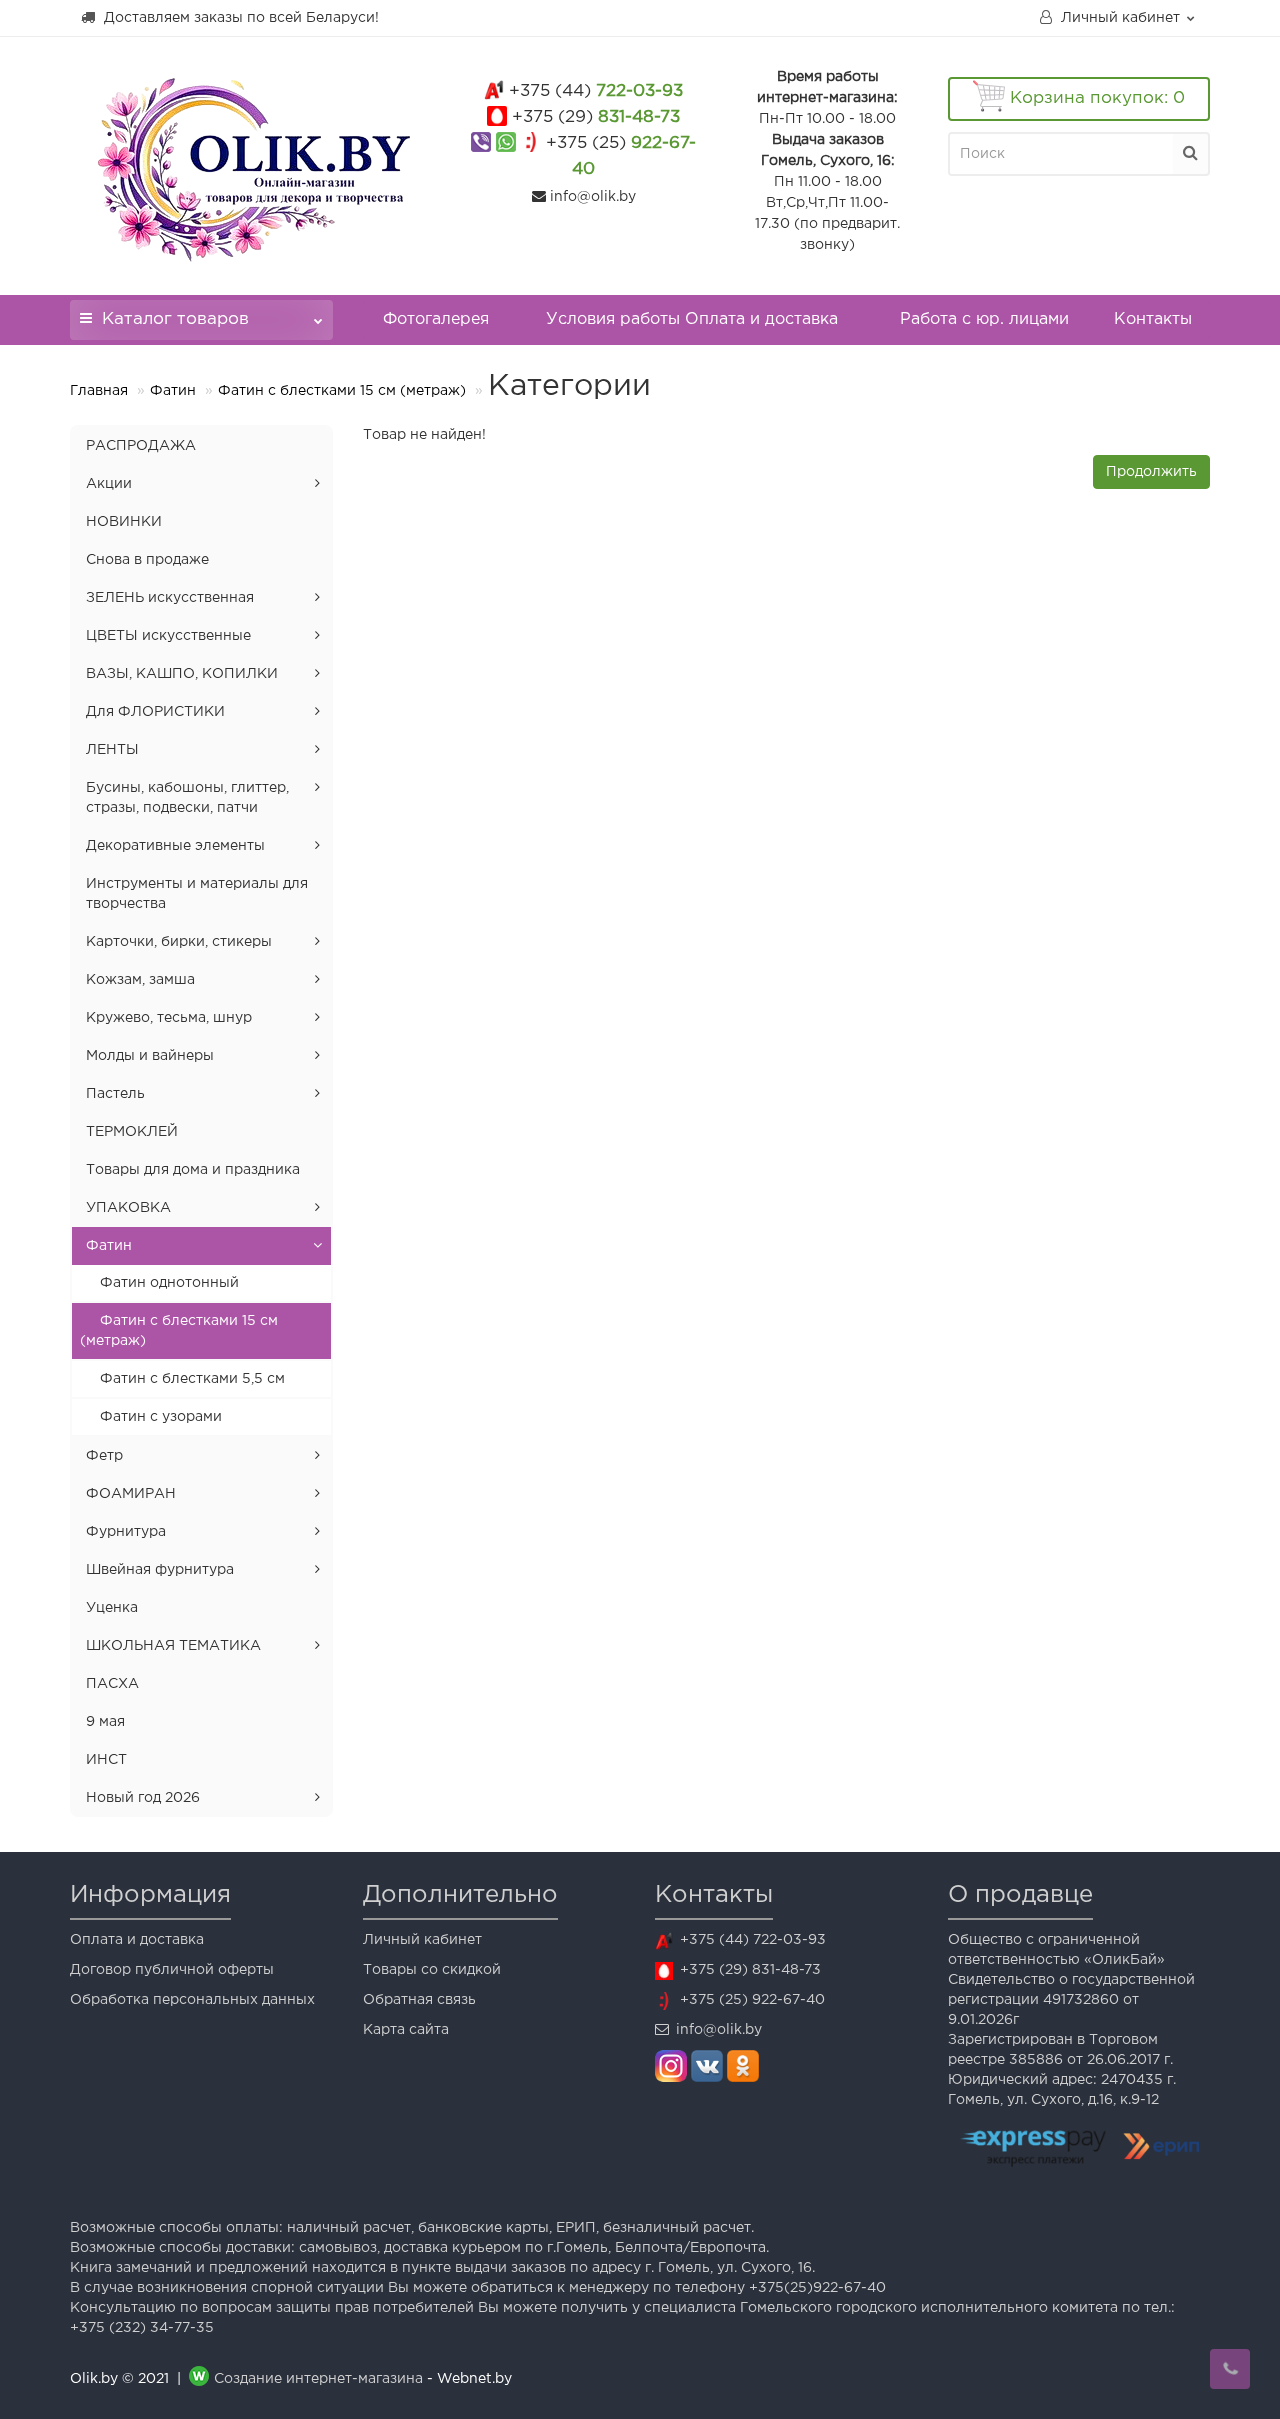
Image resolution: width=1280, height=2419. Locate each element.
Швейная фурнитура (160, 1570)
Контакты (1153, 319)
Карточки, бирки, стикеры (179, 942)
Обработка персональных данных (192, 2000)
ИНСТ (106, 1760)
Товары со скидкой (432, 1970)
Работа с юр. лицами (984, 319)
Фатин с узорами (161, 1417)
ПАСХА (112, 1684)
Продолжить (1151, 472)
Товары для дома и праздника (193, 1170)
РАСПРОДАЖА (141, 446)
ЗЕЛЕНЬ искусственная (170, 598)
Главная (99, 391)
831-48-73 (596, 117)
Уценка (112, 1608)
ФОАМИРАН (131, 1494)
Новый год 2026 (143, 1798)
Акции (109, 484)
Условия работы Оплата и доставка (692, 319)
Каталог (175, 319)
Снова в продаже (147, 560)
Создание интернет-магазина (318, 2379)
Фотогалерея (436, 319)
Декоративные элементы (175, 846)
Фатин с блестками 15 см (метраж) (342, 391)
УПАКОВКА (128, 1208)
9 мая (105, 1722)
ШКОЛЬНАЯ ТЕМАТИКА (173, 1646)
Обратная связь (419, 2000)
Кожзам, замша (140, 980)
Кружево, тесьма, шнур (169, 1018)
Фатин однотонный (169, 1283)
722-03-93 (596, 91)
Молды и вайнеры (150, 1056)
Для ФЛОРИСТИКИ (155, 712)
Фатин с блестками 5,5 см (192, 1379)
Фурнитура (126, 1532)
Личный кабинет (422, 1940)
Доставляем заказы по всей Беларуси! (239, 18)
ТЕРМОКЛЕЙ (132, 1132)
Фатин (173, 391)
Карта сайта (406, 2030)
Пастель (115, 1094)
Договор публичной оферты (172, 1970)
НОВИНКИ (124, 522)
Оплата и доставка (137, 1940)
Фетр (104, 1456)
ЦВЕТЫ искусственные (168, 636)
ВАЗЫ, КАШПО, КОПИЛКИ (182, 674)
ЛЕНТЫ (112, 750)
